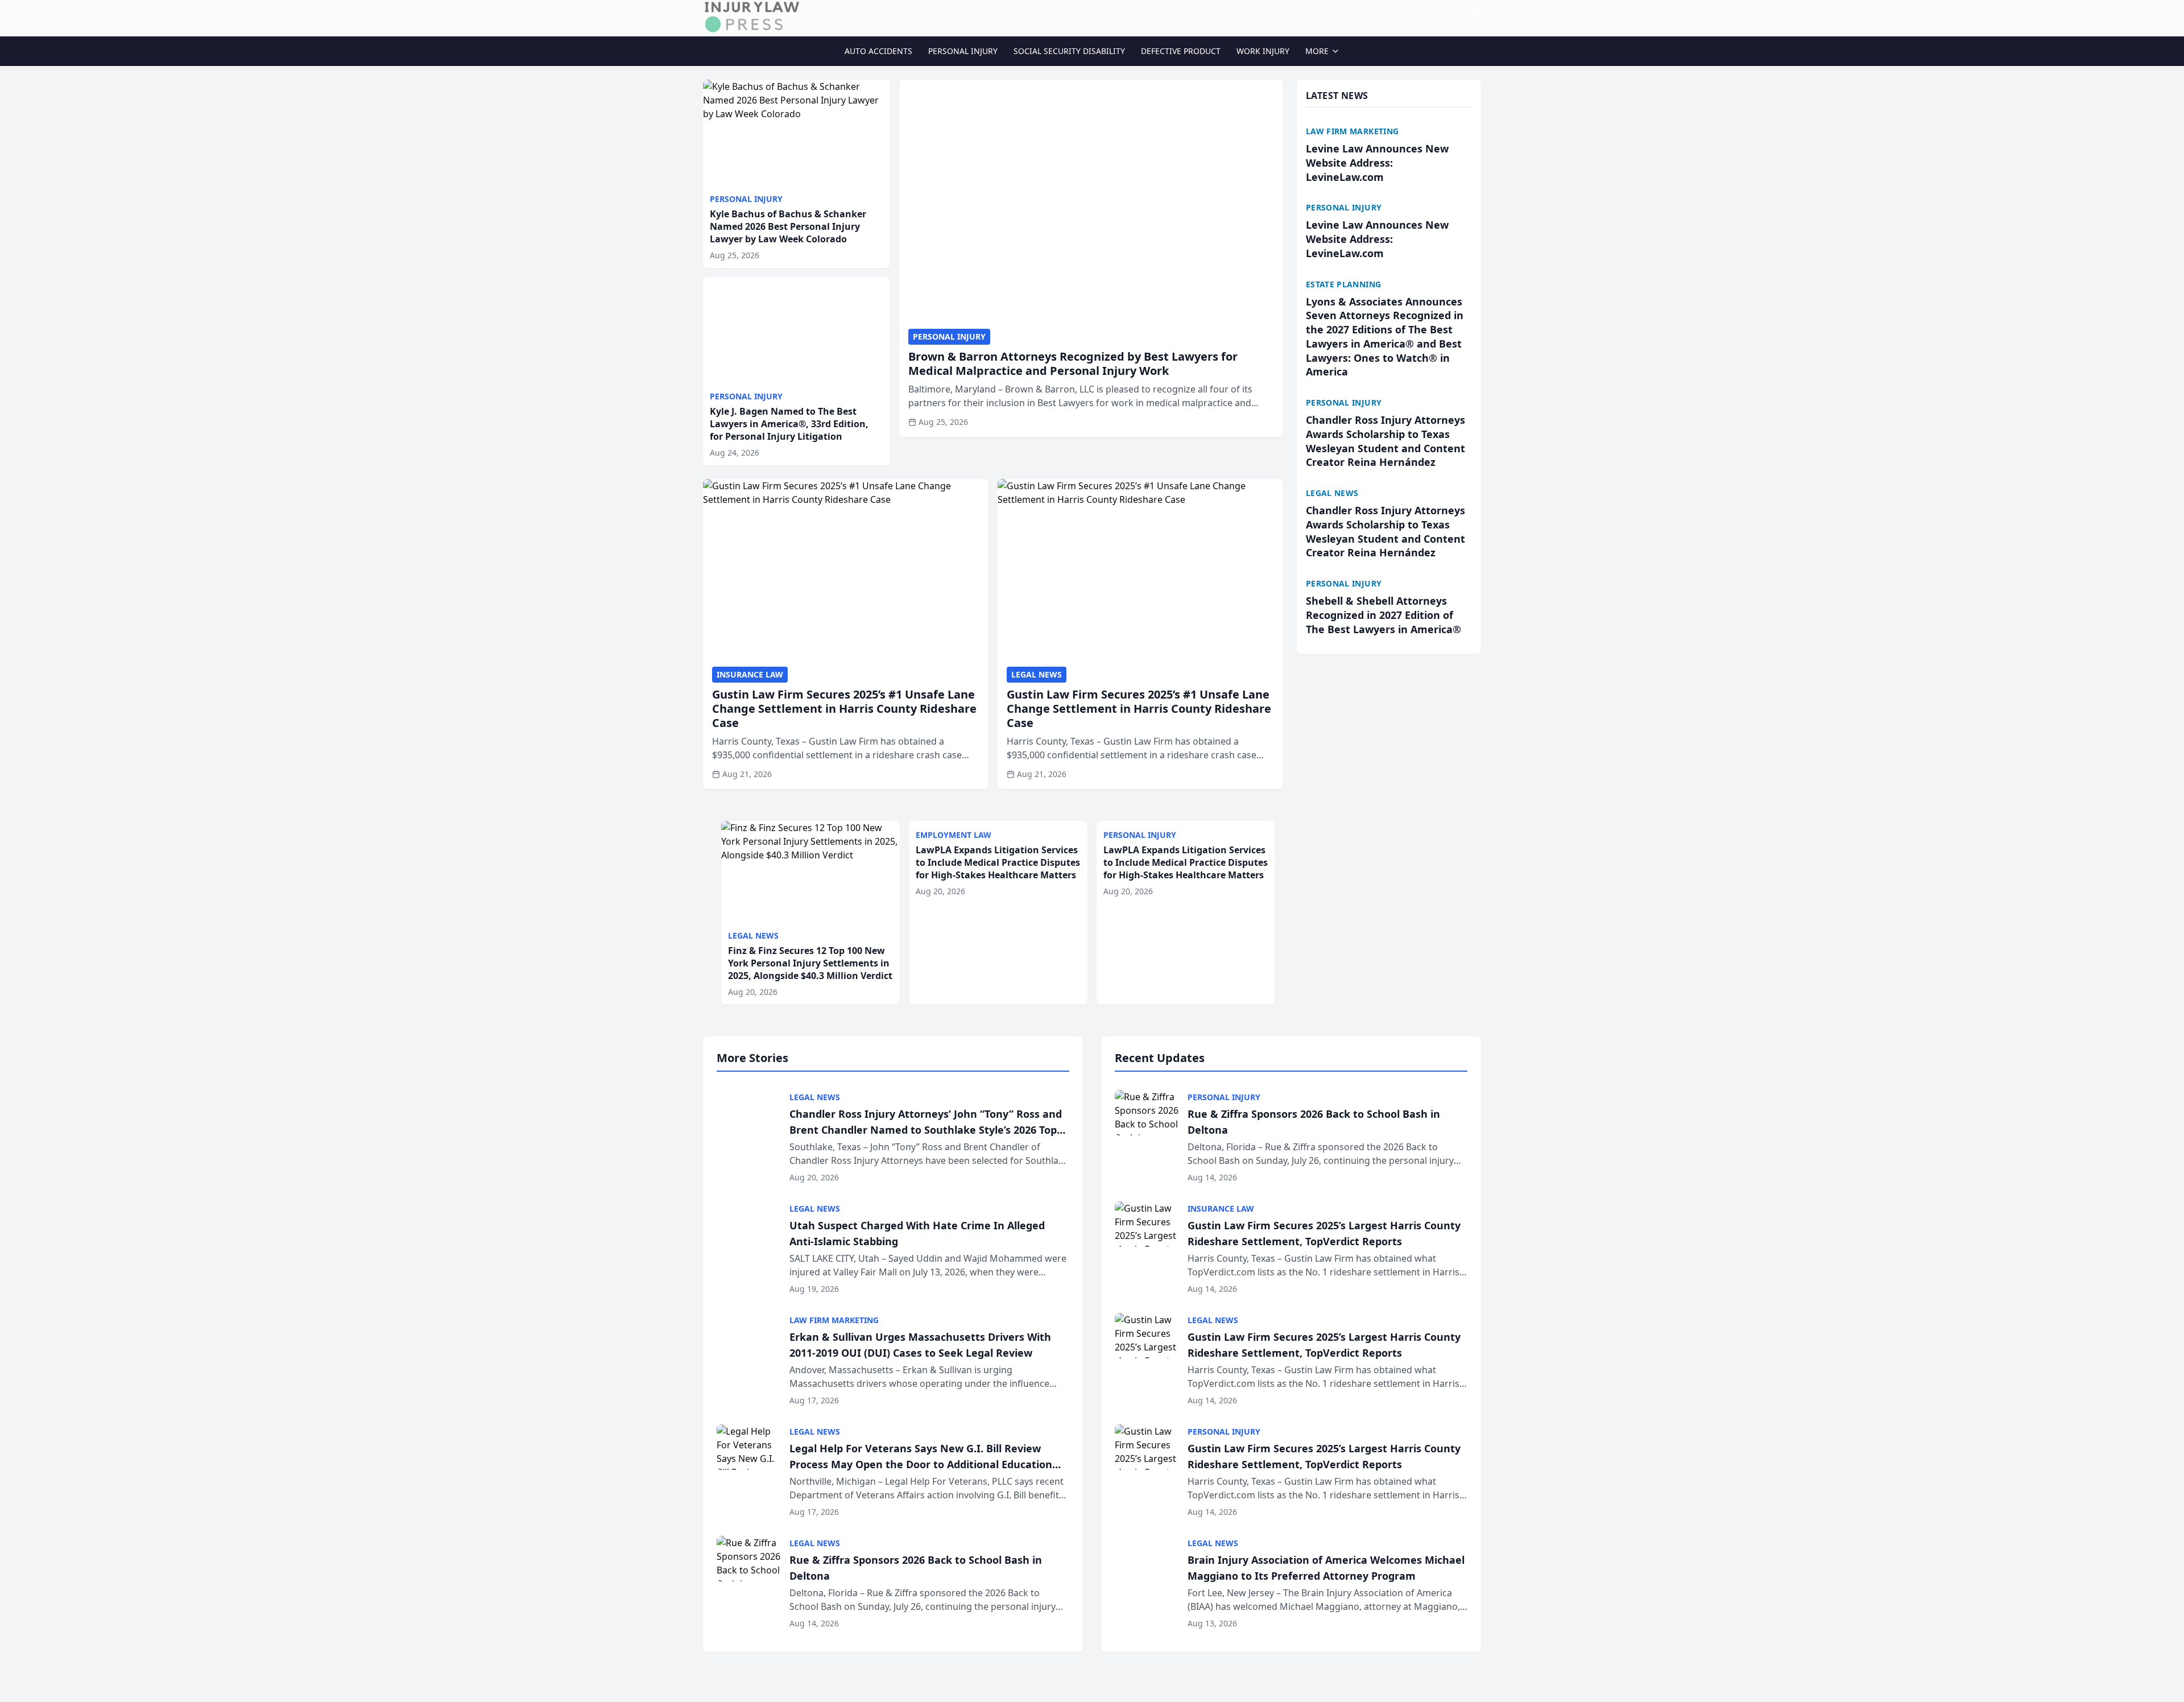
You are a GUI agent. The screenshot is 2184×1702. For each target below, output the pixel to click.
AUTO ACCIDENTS (878, 51)
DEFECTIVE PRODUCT (1181, 51)
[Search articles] (1475, 16)
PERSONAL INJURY (963, 51)
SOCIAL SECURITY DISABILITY (1069, 51)
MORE (1317, 51)
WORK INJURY (1263, 51)
